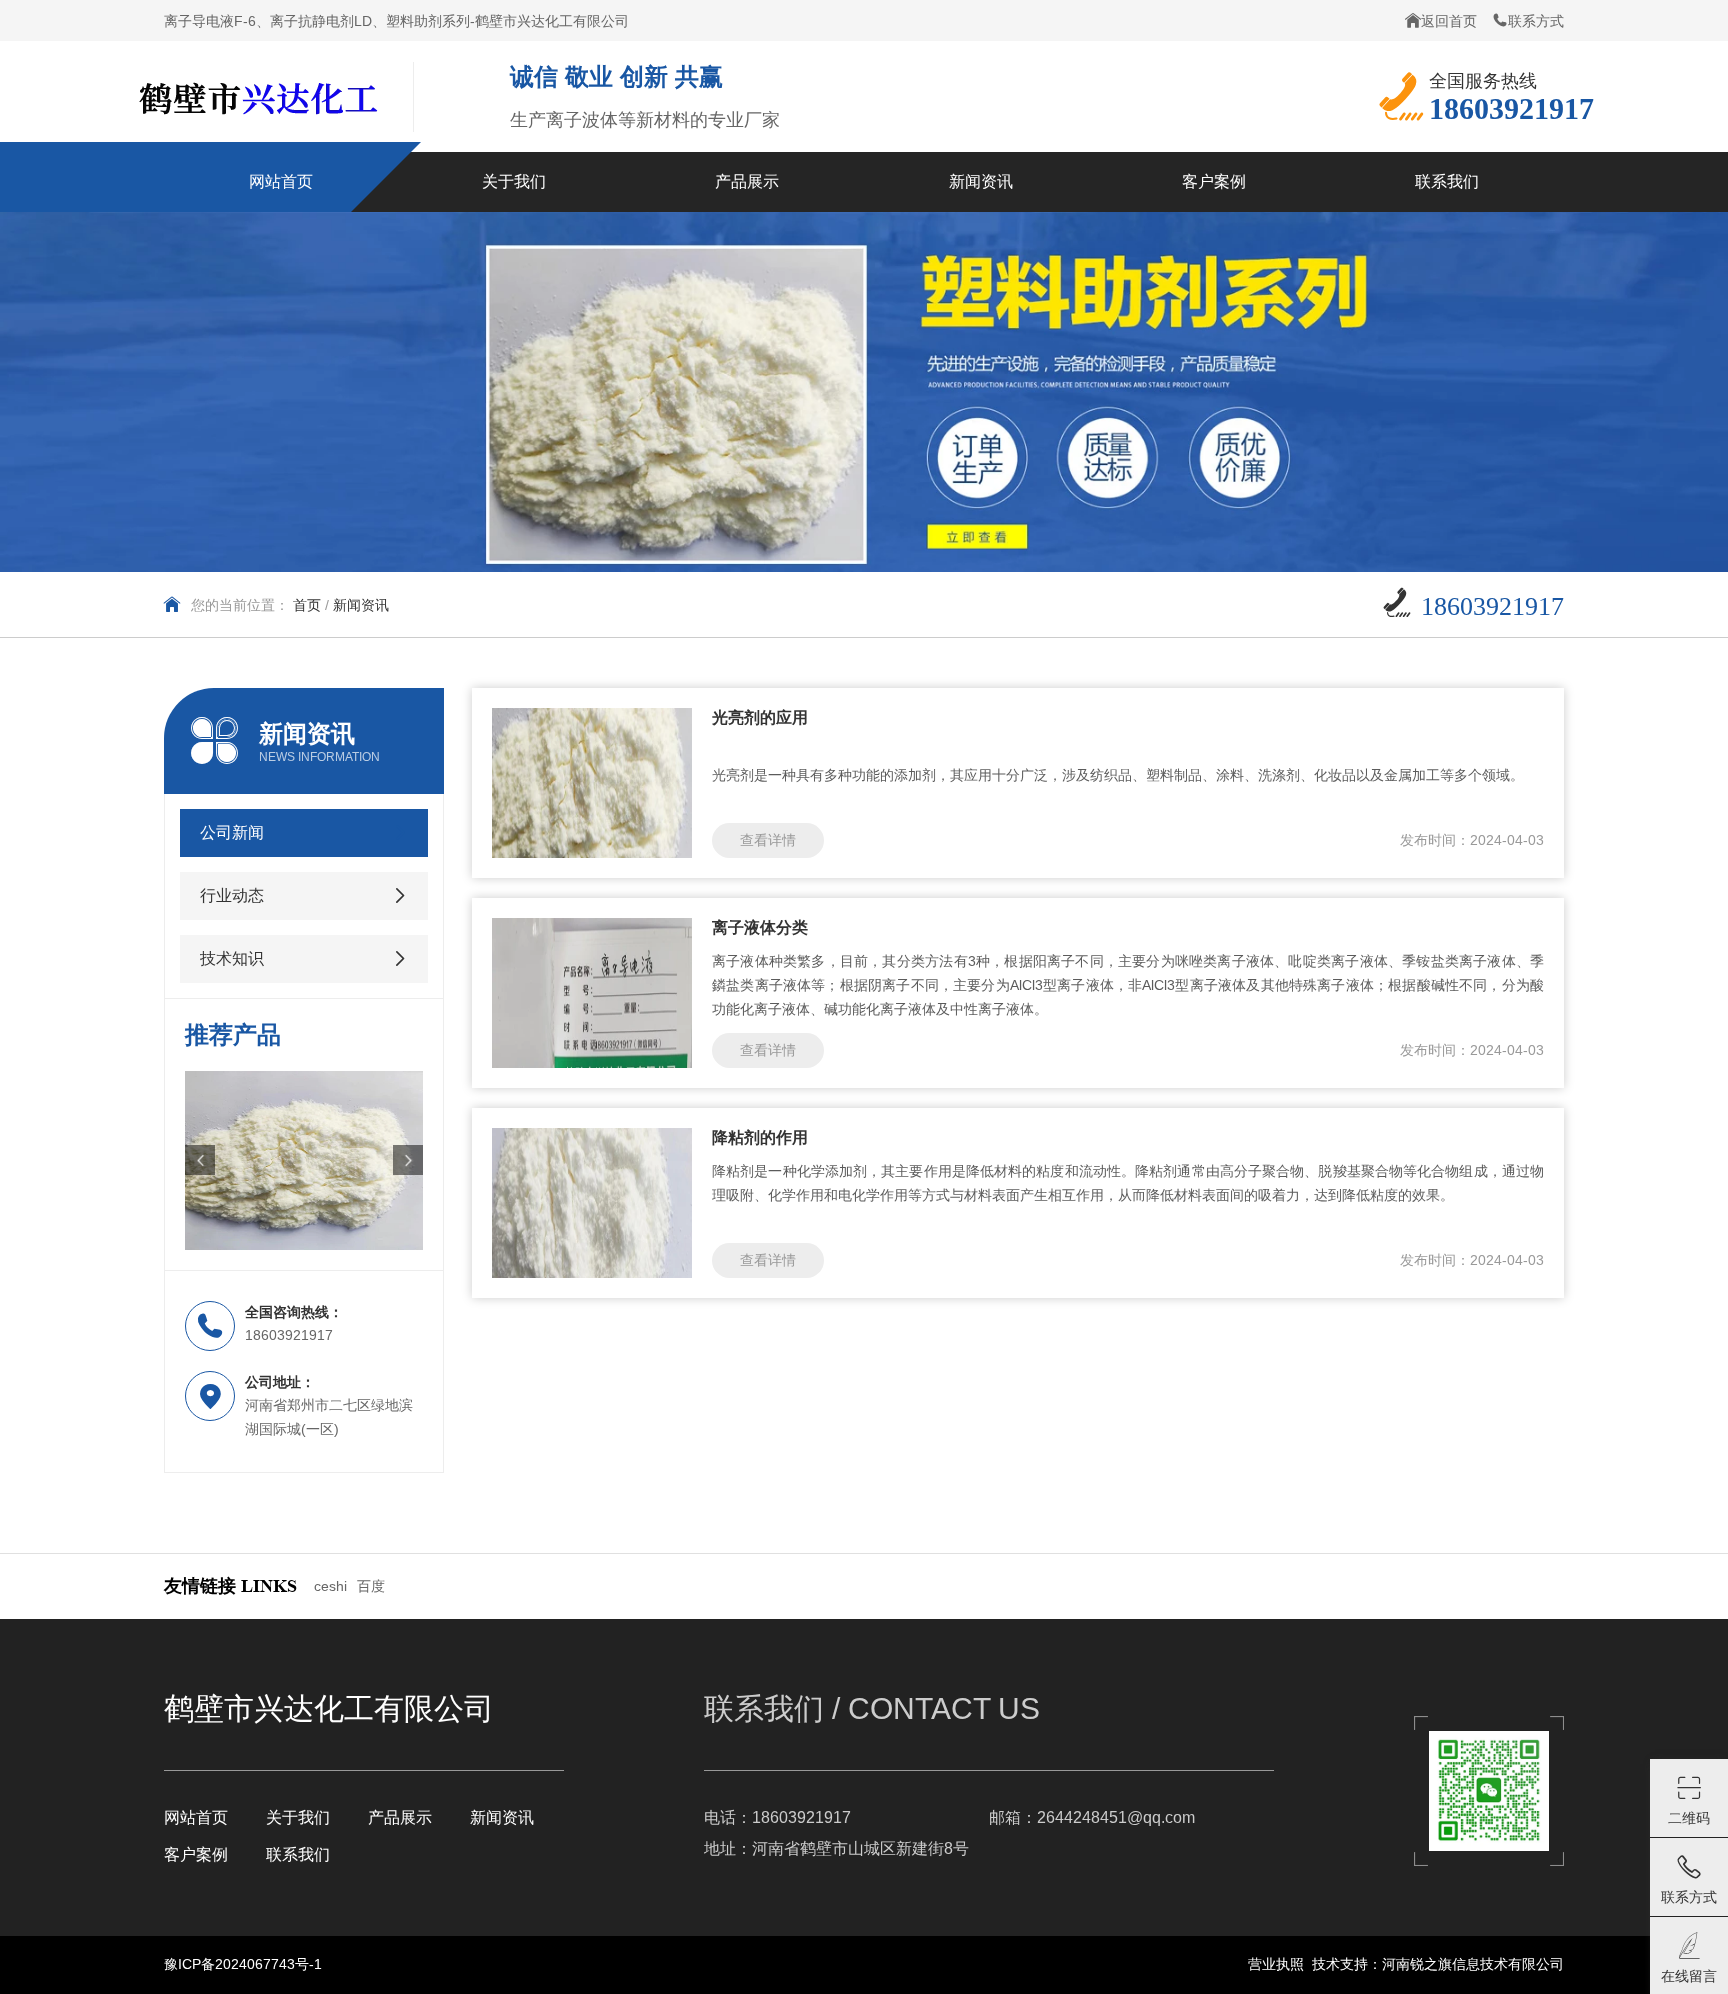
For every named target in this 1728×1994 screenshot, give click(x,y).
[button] (200, 1160)
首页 (307, 605)
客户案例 (196, 1854)
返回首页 (1449, 21)
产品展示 (400, 1817)
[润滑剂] (304, 1160)
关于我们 (298, 1817)
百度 (371, 1586)
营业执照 (1276, 1964)
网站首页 (196, 1817)
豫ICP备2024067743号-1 (243, 1964)
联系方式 (1536, 21)
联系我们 (298, 1854)
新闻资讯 (502, 1817)
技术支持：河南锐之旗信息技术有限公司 (1438, 1964)
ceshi (330, 1586)
